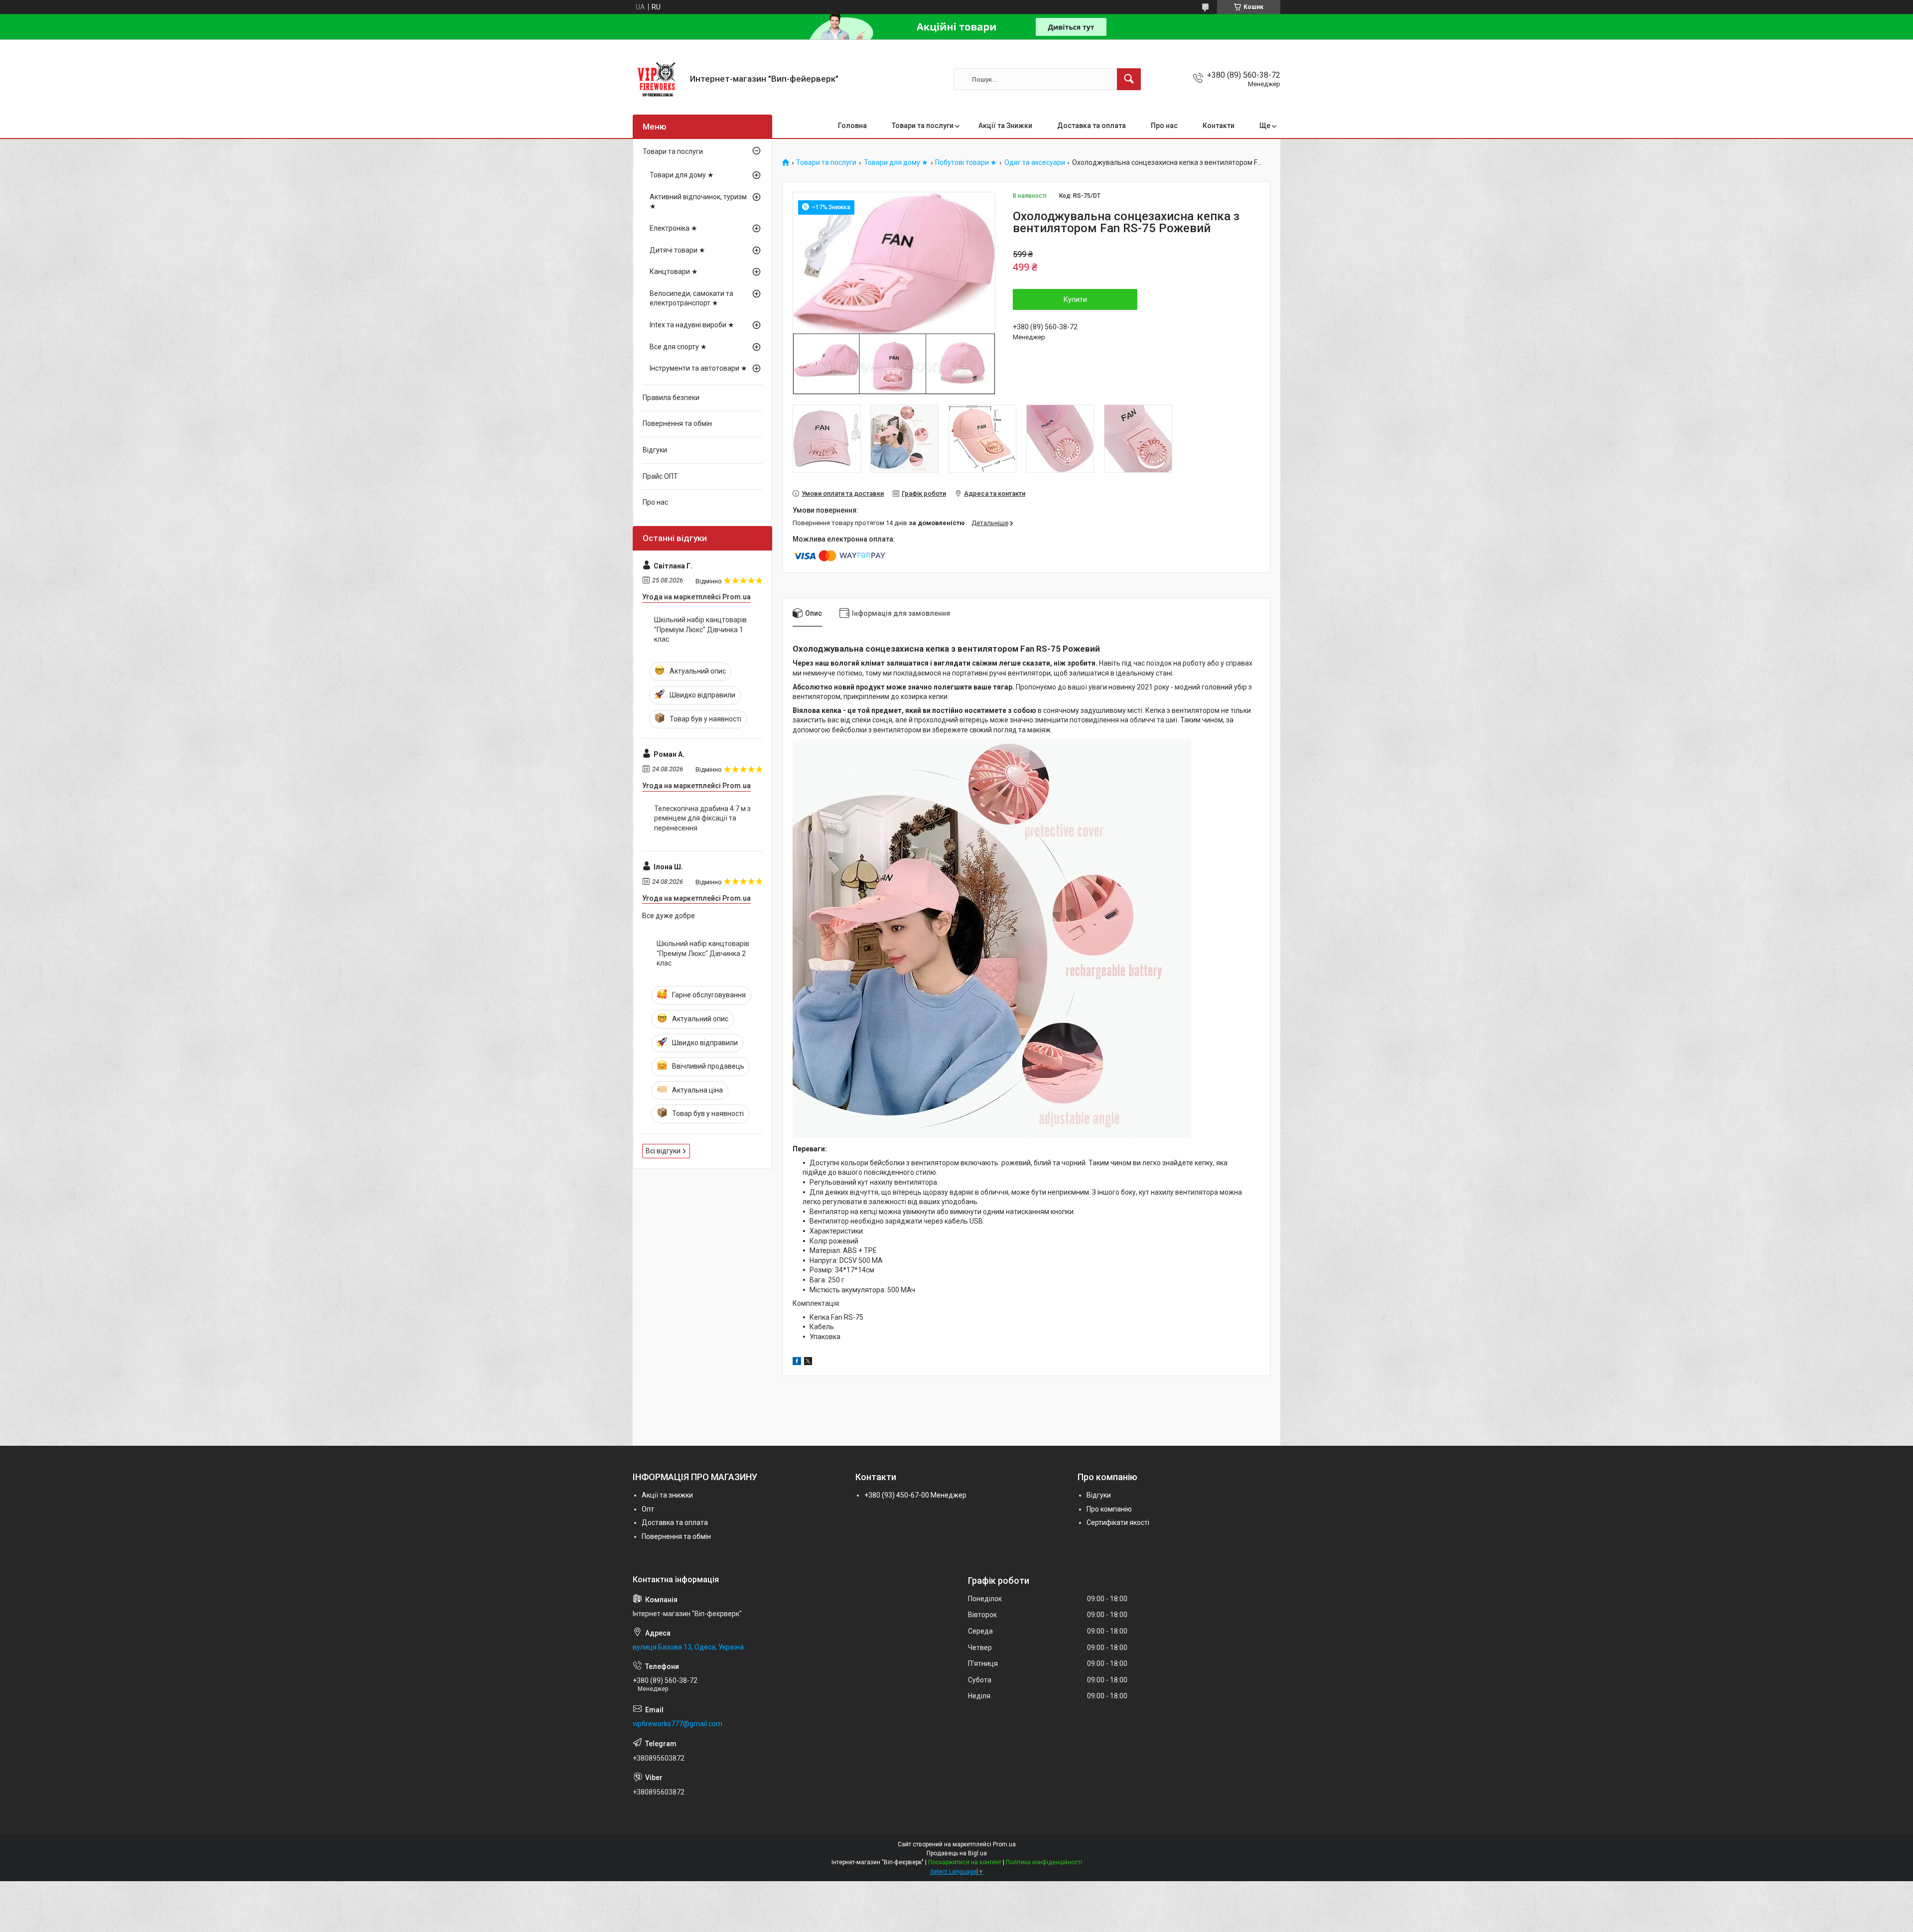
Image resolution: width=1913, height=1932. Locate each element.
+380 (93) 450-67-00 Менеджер (915, 1495)
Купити (1075, 299)
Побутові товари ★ (966, 163)
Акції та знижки (667, 1495)
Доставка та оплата (1092, 126)
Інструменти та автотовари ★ (698, 368)
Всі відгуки (663, 1151)
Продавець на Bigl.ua (957, 1853)
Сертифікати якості (1118, 1522)
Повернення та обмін (677, 423)
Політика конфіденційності (1044, 1862)
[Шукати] (1129, 79)
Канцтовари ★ (674, 272)
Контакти (1219, 126)
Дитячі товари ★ (678, 250)
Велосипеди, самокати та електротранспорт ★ (691, 298)
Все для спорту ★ (678, 347)
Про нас (1164, 126)
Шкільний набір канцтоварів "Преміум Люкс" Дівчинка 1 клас (700, 629)
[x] (808, 1363)
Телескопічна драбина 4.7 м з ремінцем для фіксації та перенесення (702, 818)
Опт (648, 1509)
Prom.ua (1004, 1844)
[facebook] (797, 1363)
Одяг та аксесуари (1035, 163)
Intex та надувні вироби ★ (692, 325)
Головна (852, 126)
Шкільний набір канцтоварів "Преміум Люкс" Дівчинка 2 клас (703, 953)
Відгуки (655, 450)
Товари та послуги (923, 126)
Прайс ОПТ (660, 476)
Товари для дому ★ (896, 163)
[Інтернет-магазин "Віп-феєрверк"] (658, 79)
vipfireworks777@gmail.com (678, 1724)
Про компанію (1109, 1509)
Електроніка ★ (674, 228)
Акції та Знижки (1005, 126)
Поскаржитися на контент (965, 1862)
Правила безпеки (671, 398)
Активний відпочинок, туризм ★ (698, 202)
